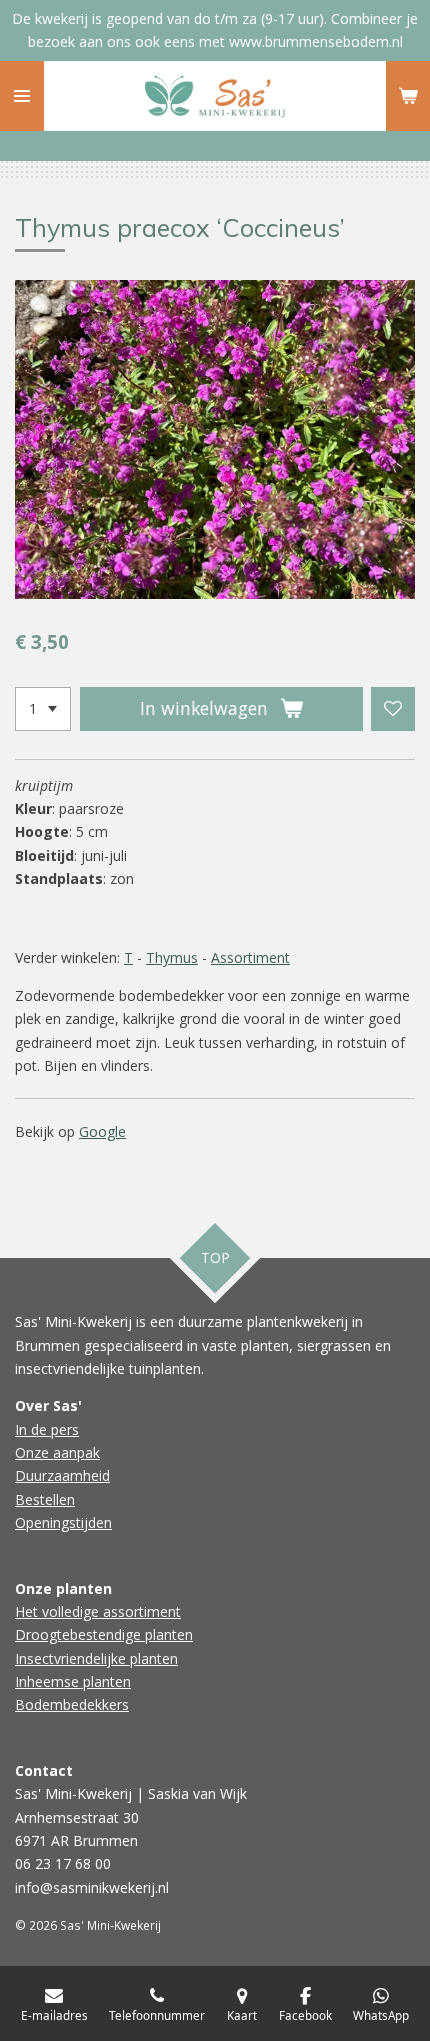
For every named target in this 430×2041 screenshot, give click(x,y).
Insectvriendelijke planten (96, 1658)
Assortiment (250, 957)
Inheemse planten (73, 1681)
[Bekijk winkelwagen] (408, 96)
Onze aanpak (57, 1452)
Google (102, 1131)
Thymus (172, 957)
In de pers (47, 1429)
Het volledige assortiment (98, 1611)
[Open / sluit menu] (22, 96)
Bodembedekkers (72, 1704)
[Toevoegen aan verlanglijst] (393, 709)
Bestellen (45, 1499)
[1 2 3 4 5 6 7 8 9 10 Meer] (43, 709)
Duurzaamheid (62, 1475)
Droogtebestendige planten (104, 1634)
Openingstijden (63, 1522)
